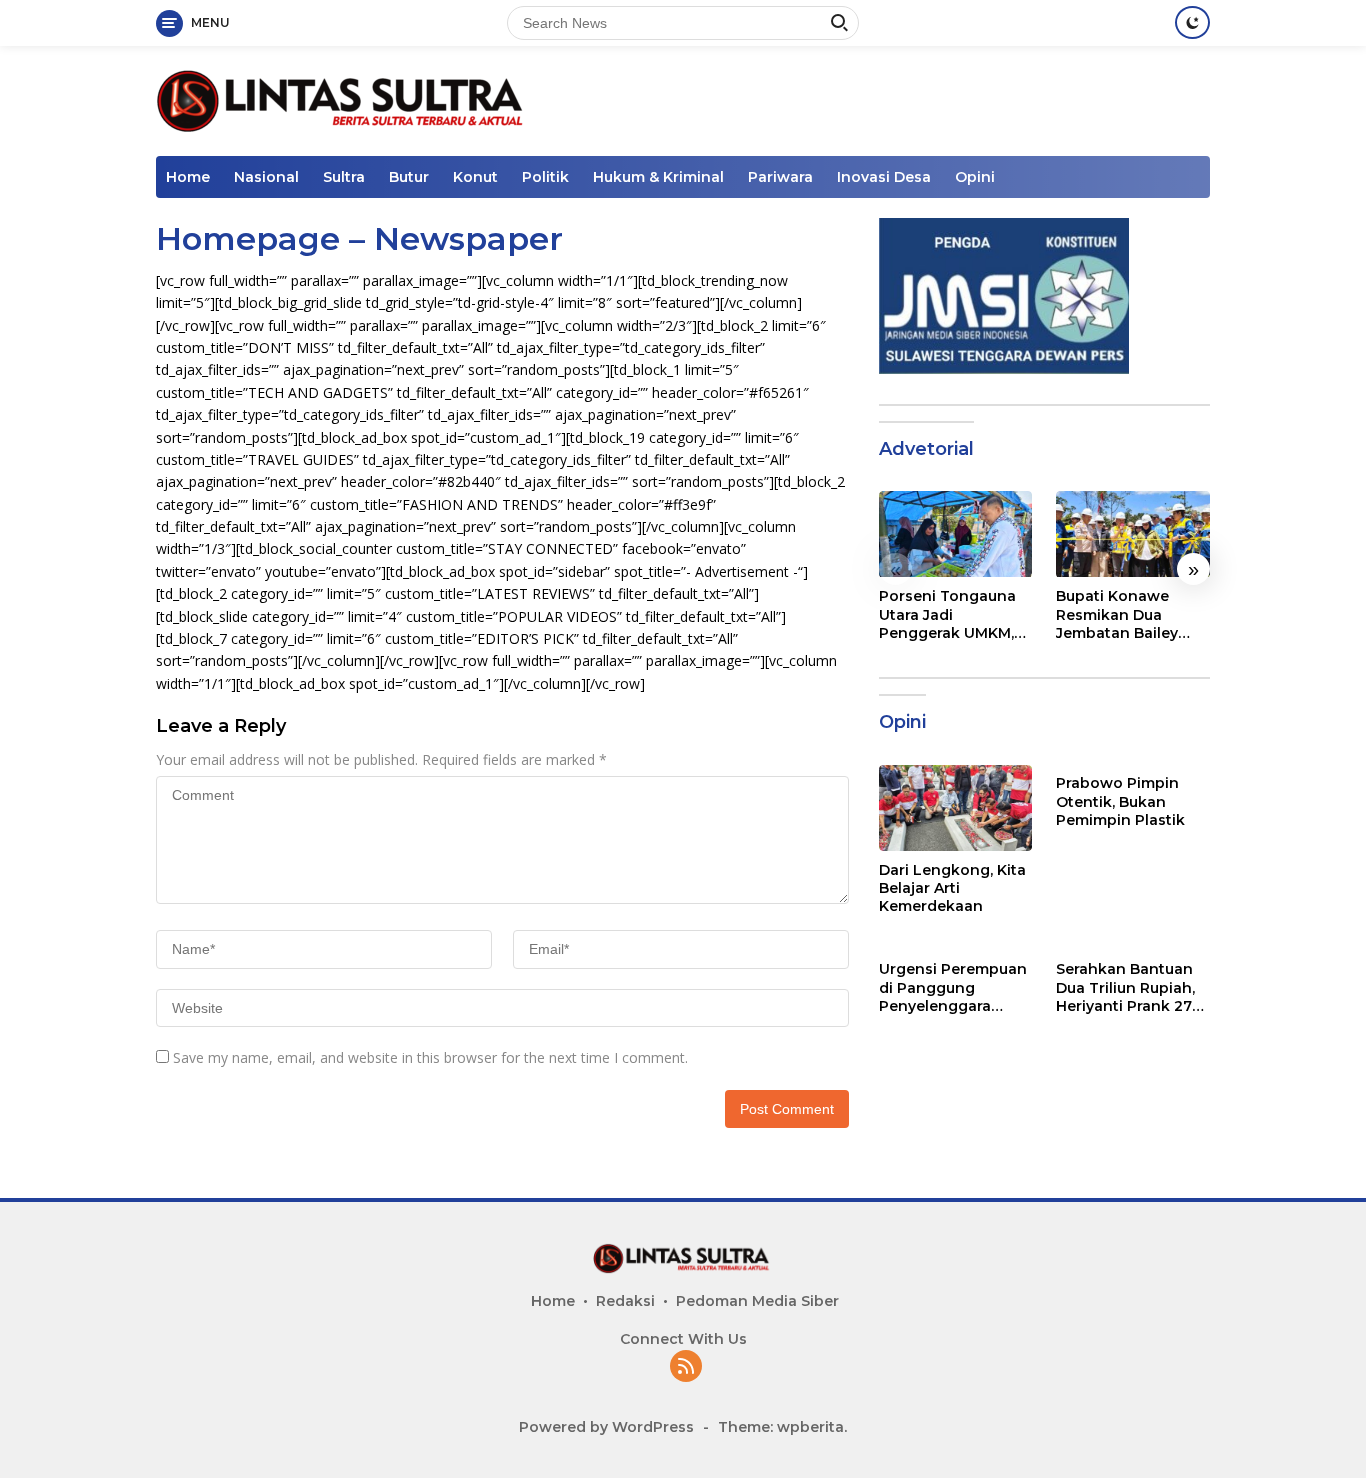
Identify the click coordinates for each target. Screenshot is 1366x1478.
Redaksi (625, 1301)
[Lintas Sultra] (343, 99)
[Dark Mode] (1192, 22)
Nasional (266, 177)
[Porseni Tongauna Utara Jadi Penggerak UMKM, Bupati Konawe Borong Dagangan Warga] (956, 534)
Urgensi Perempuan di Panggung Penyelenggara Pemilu (953, 988)
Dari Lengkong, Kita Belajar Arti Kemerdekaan (952, 888)
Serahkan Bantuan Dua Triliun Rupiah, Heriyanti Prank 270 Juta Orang (1129, 988)
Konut (475, 177)
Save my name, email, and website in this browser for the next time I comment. (430, 1057)
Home (188, 177)
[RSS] (686, 1367)
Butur (409, 177)
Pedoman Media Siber (757, 1301)
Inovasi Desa (884, 177)
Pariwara (780, 177)
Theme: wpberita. (782, 1427)
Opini (975, 177)
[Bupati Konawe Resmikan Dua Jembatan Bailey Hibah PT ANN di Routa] (1133, 534)
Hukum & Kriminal (658, 177)
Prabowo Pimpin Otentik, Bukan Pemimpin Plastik (1120, 802)
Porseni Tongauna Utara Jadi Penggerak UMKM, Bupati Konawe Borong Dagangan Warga (948, 615)
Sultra (344, 177)
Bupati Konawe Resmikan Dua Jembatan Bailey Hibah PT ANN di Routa (1117, 615)
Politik (545, 177)
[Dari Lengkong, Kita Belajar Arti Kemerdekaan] (956, 808)
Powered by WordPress (606, 1427)
